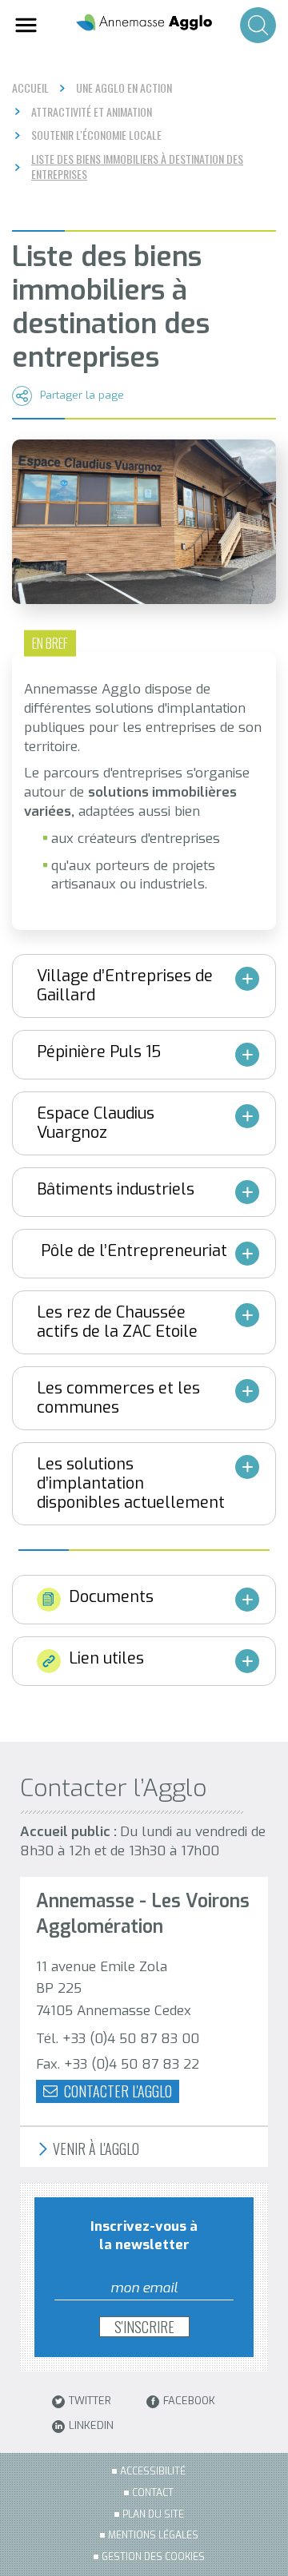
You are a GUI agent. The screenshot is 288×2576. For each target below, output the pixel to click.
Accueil (30, 87)
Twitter (90, 2401)
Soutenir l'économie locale (96, 135)
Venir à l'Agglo (94, 2149)
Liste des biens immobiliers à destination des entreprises (137, 167)
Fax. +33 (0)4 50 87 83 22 (118, 2064)
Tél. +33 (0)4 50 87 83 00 (118, 2039)
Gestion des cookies (153, 2557)
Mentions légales (153, 2535)
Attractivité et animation (92, 112)
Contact (153, 2493)
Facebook (189, 2401)
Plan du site (153, 2514)
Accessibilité (153, 2471)
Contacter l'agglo (116, 2091)
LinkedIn (91, 2426)
